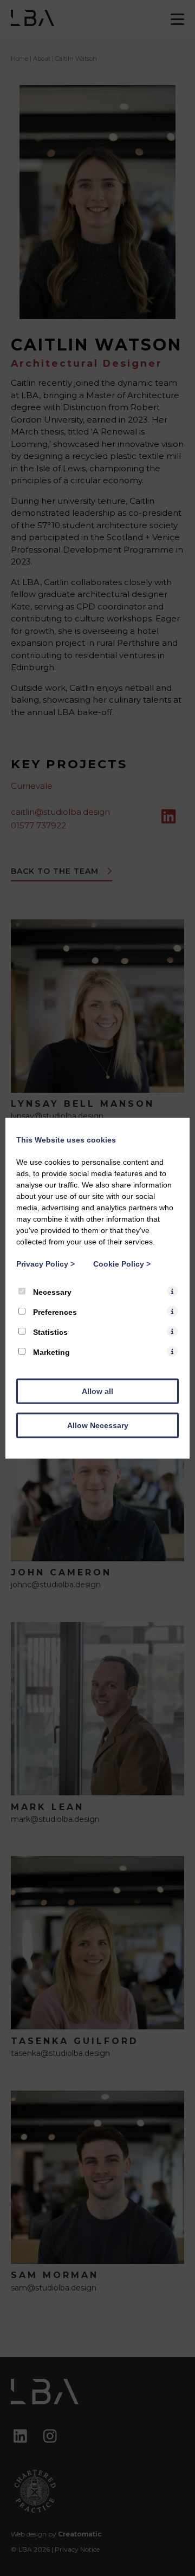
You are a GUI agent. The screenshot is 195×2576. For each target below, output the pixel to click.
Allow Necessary (98, 1425)
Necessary (51, 1292)
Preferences (54, 1312)
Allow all (97, 1391)
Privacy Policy (45, 1263)
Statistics (49, 1332)
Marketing (50, 1352)
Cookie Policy (122, 1263)
